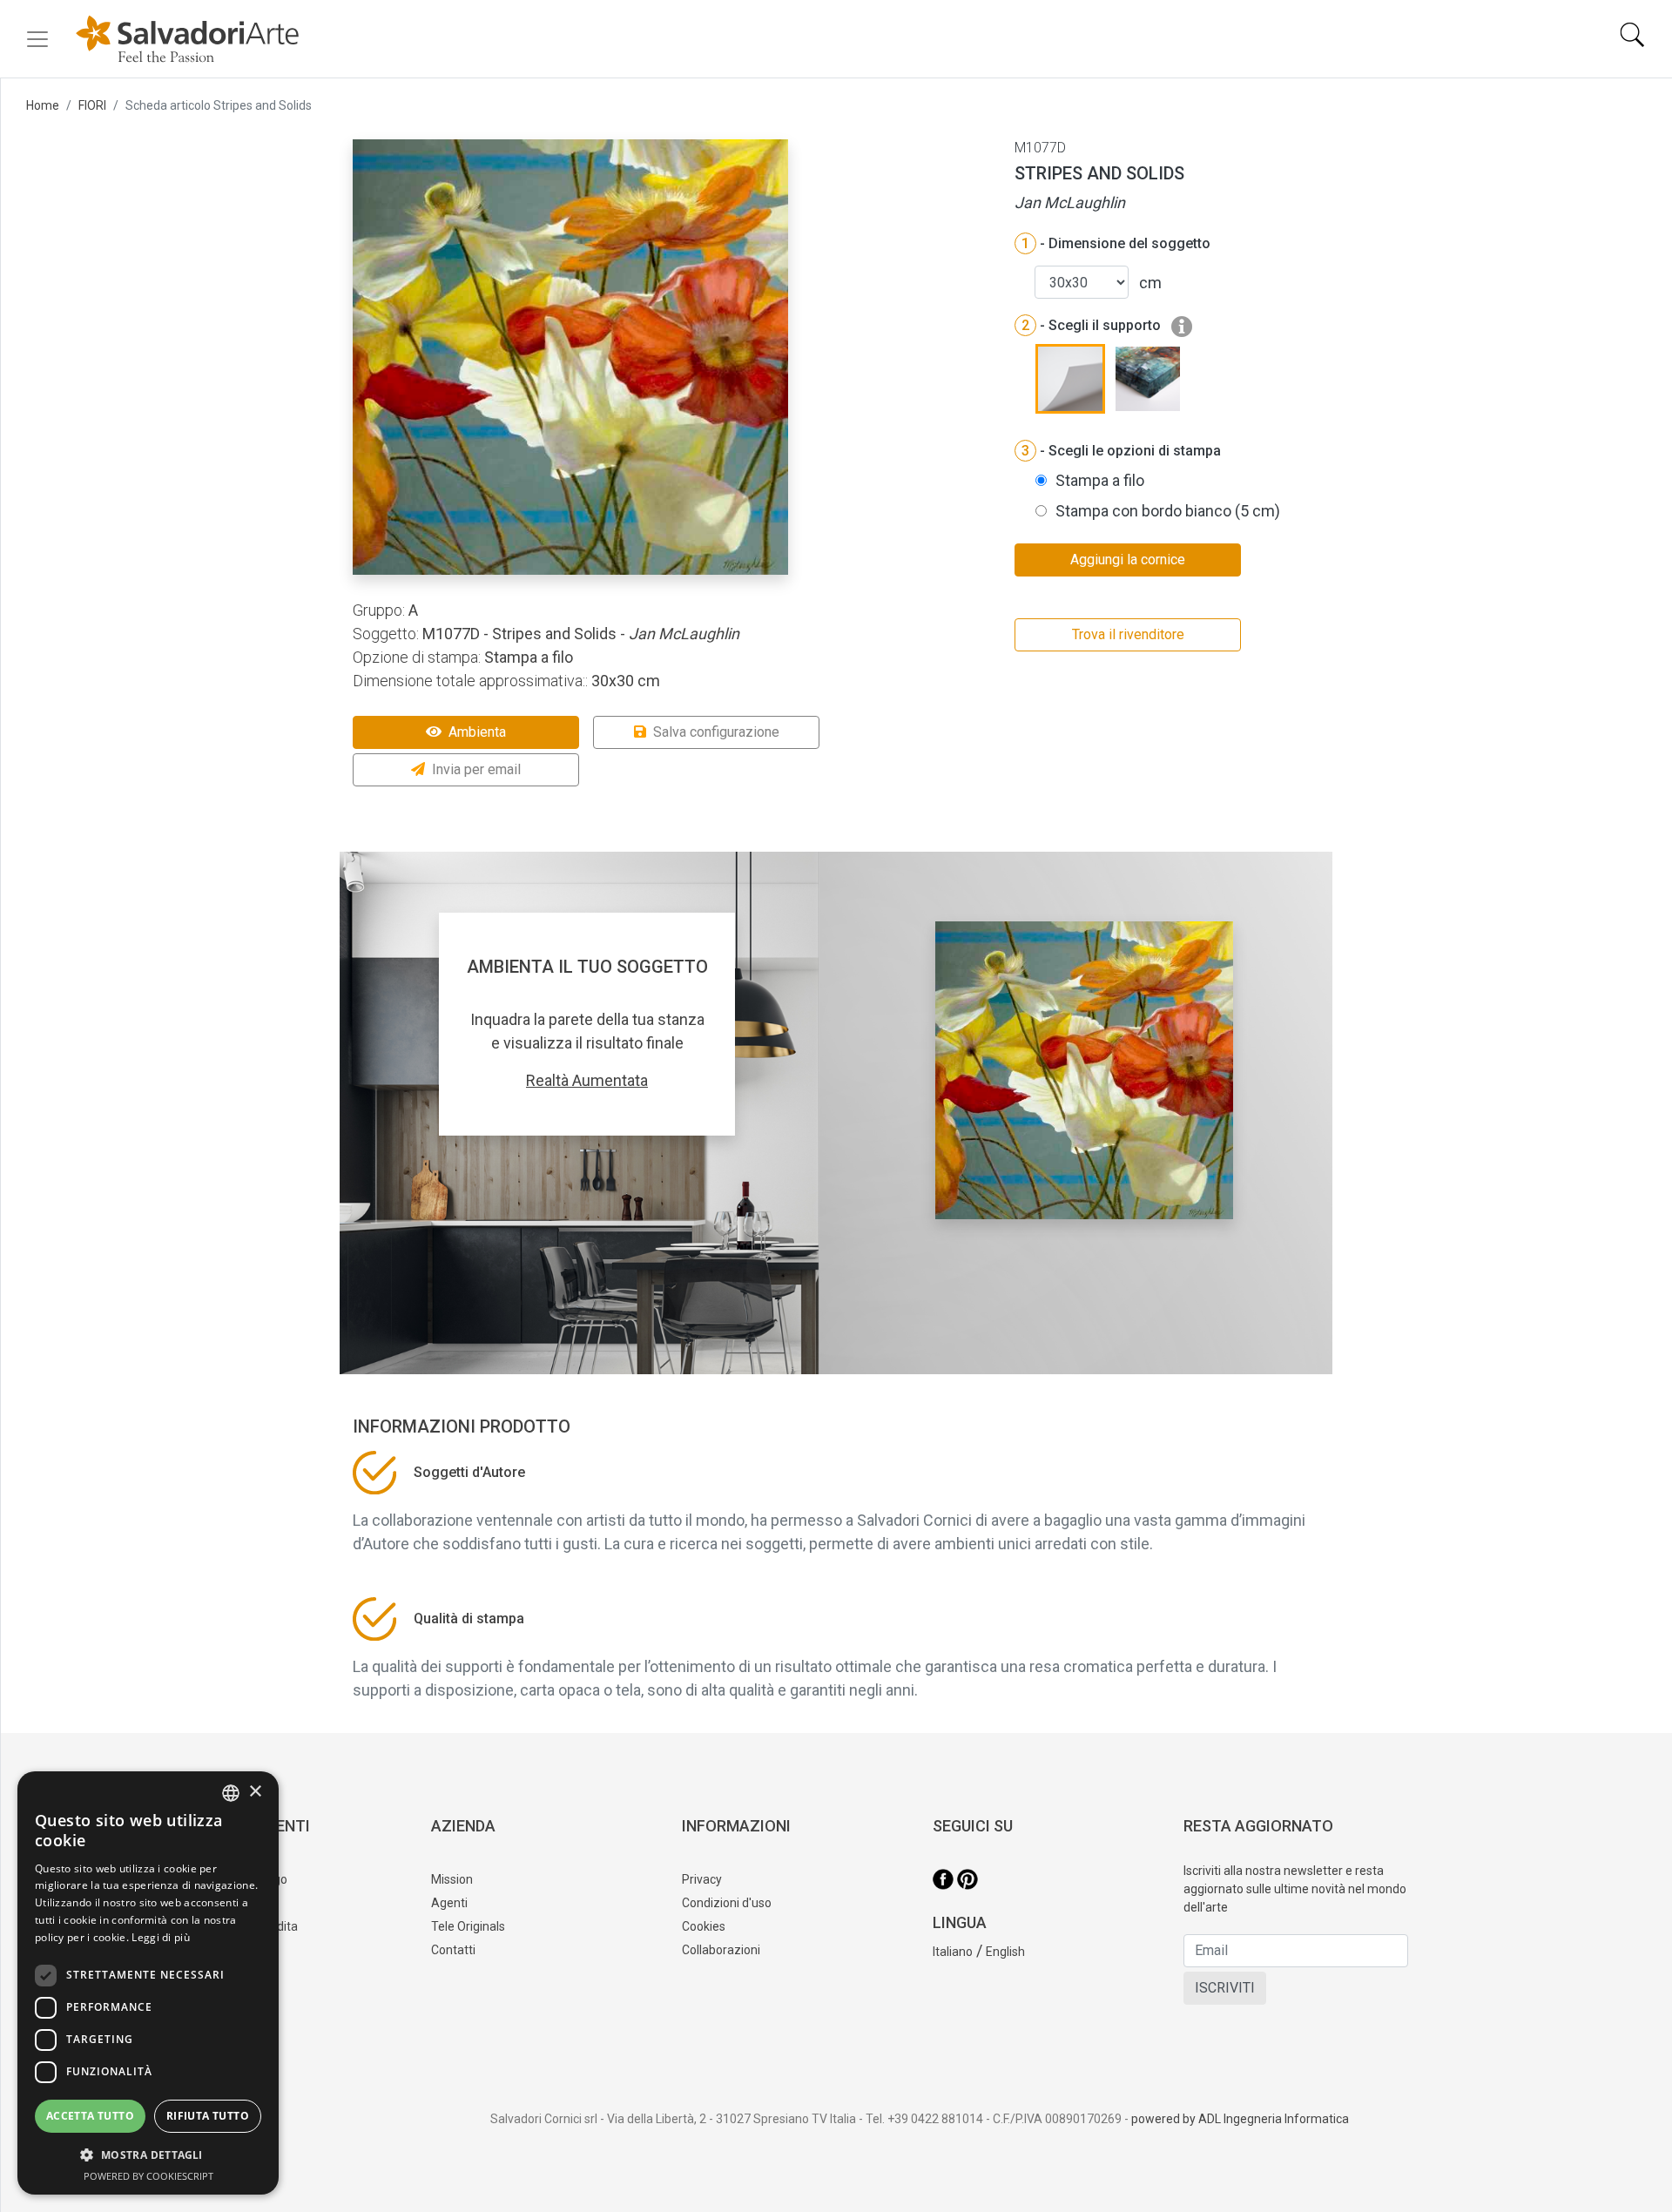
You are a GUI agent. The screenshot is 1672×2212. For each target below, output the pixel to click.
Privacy (702, 1879)
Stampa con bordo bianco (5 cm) (1168, 511)
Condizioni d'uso (727, 1903)
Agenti (449, 1903)
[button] (148, 2155)
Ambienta (477, 732)
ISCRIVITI (1225, 1988)
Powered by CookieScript (148, 2176)
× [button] (255, 1792)
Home (43, 105)
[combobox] (231, 1793)
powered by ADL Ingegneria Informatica (1240, 2119)
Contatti (453, 1950)
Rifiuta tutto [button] (208, 2116)
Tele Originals (468, 1926)
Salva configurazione (716, 732)
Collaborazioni (721, 1950)
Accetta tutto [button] (90, 2116)
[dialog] (148, 1983)
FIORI (92, 105)
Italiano (953, 1952)
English (1005, 1952)
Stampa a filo (1100, 480)
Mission (452, 1879)
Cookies (704, 1926)
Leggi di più (161, 1937)
